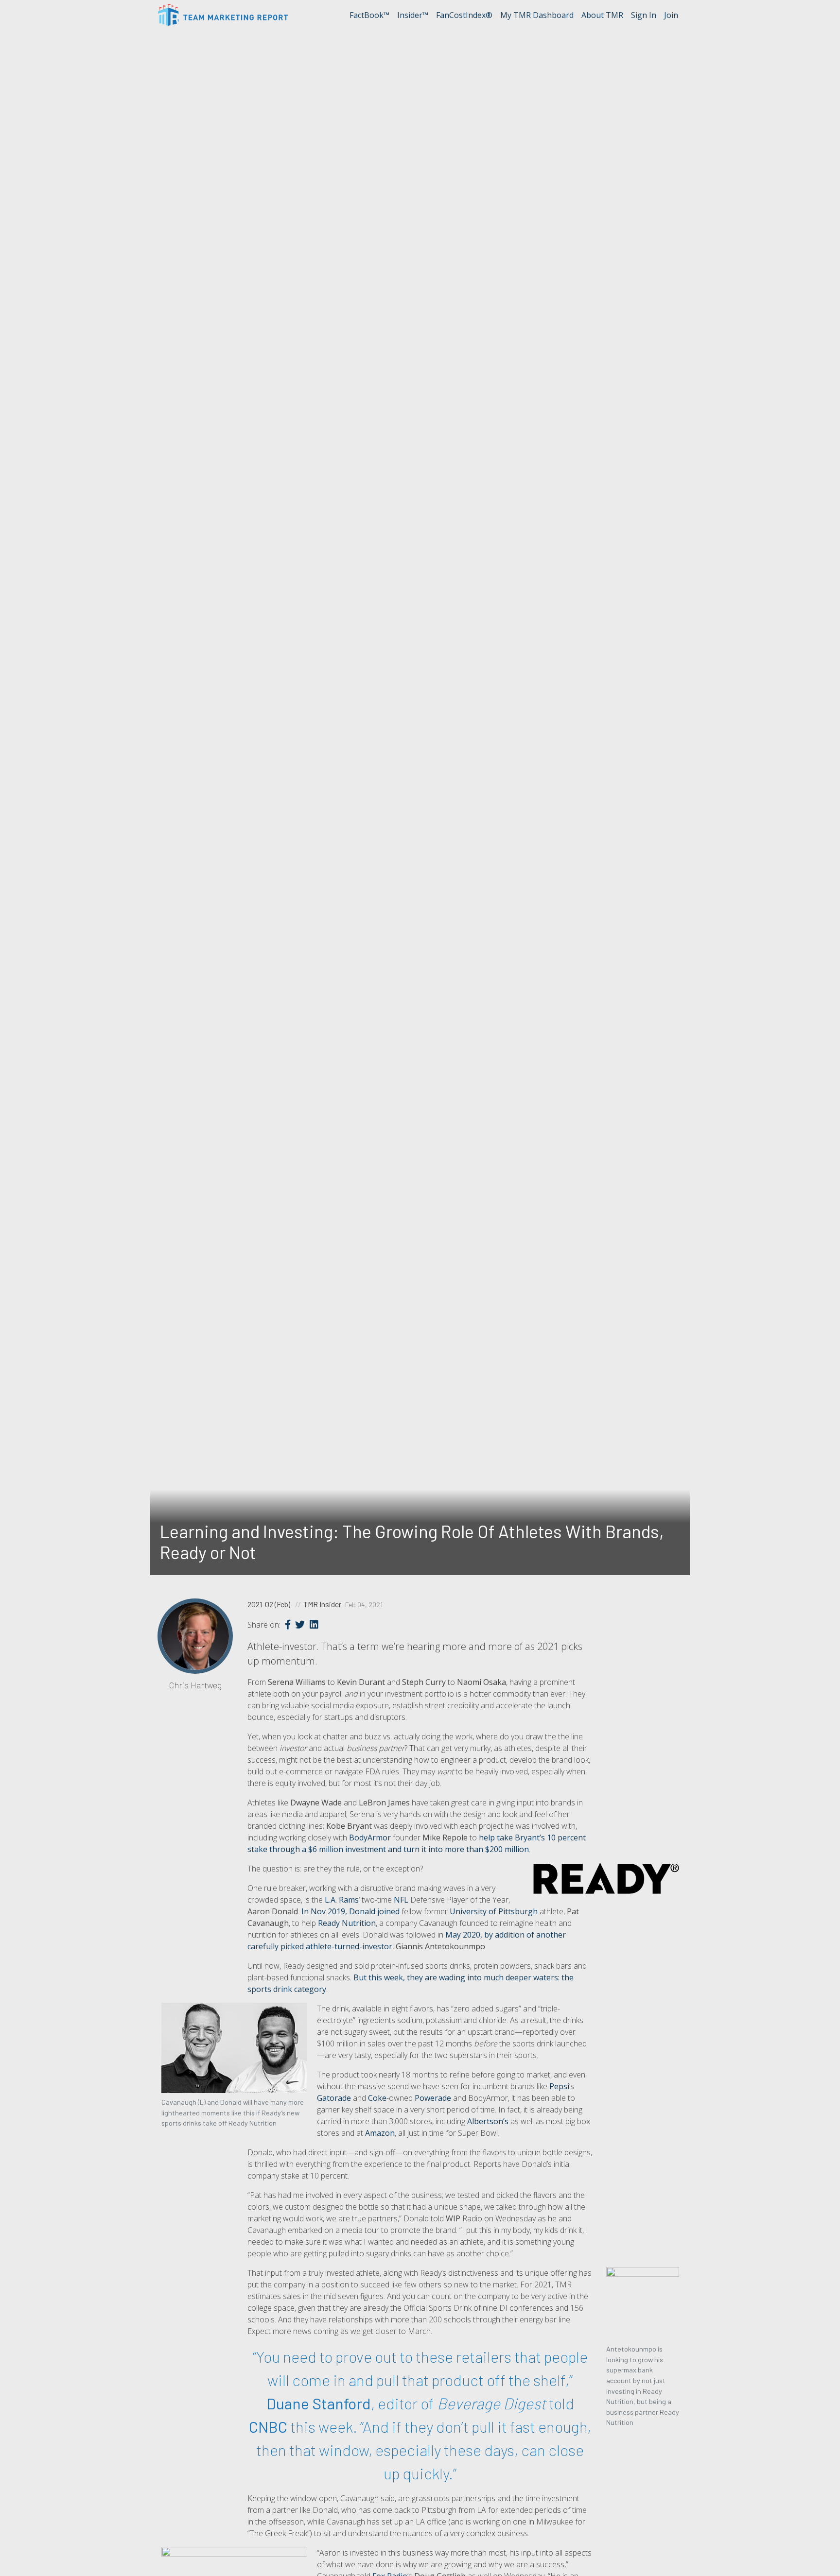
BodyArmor (370, 1838)
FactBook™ (369, 15)
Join (671, 15)
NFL (401, 1900)
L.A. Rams (342, 1900)
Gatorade (334, 2098)
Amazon (380, 2133)
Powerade (433, 2098)
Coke (377, 2098)
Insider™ (413, 15)
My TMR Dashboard (537, 15)
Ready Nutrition (347, 1923)
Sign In (644, 15)
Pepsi (559, 2086)
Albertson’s (488, 2121)
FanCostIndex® (464, 15)
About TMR (602, 15)
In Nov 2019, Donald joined (350, 1911)
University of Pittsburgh (494, 1911)
